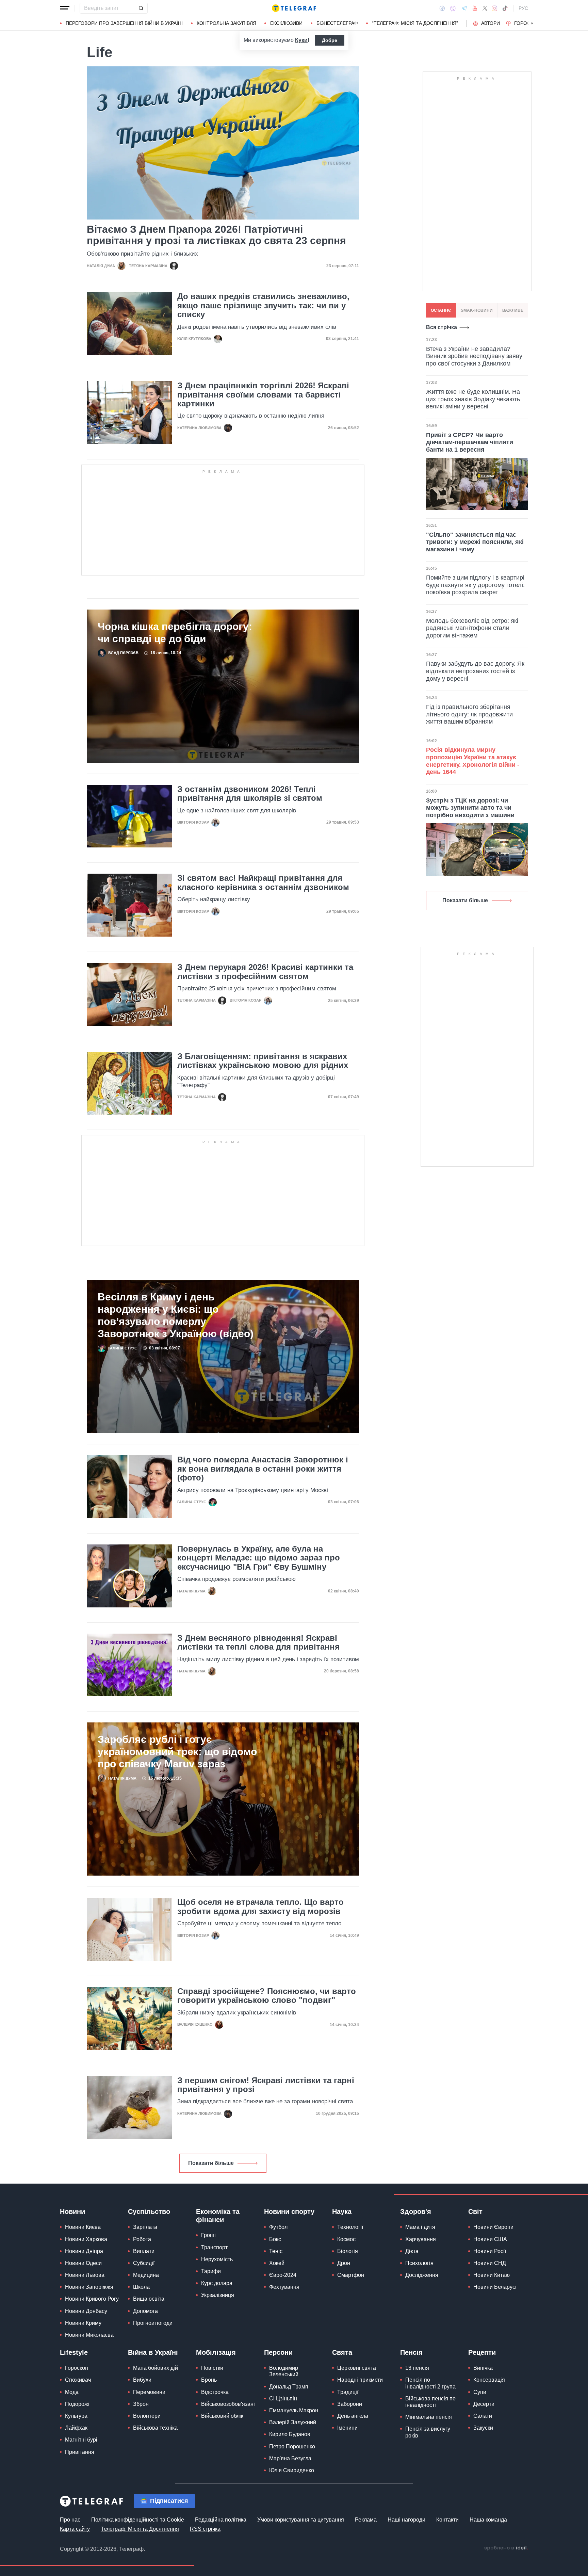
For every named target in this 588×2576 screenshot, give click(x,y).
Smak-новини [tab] (477, 310)
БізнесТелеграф (337, 23)
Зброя (141, 2404)
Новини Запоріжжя (89, 2287)
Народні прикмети (360, 2380)
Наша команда (488, 2520)
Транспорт (214, 2247)
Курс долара (217, 2283)
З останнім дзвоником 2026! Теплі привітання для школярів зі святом (250, 794)
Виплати (144, 2251)
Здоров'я (416, 2212)
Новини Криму (83, 2323)
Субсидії (144, 2263)
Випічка (483, 2368)
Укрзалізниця (218, 2295)
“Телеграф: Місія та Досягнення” (415, 23)
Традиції (348, 2392)
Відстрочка (215, 2392)
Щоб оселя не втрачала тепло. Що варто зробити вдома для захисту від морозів (260, 1907)
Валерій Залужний (293, 2422)
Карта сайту (75, 2529)
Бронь (209, 2380)
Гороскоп (527, 23)
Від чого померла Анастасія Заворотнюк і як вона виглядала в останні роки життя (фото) (263, 1469)
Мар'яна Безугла (290, 2458)
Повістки (212, 2368)
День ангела (353, 2416)
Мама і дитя (420, 2227)
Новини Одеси (83, 2263)
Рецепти (482, 2352)
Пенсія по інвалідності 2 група (430, 2383)
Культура (76, 2416)
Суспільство (149, 2212)
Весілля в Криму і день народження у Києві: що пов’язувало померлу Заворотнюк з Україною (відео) (176, 1315)
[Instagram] (495, 8)
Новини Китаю (492, 2275)
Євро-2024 (283, 2275)
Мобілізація (216, 2352)
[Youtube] (475, 8)
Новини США (490, 2239)
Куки (301, 40)
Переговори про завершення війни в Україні (124, 23)
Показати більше (211, 2163)
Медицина (146, 2275)
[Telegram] (464, 8)
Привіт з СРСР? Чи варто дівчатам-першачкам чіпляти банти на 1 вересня (470, 442)
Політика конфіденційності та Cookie (138, 2520)
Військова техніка (155, 2428)
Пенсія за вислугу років (428, 2432)
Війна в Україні (153, 2352)
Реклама (366, 2520)
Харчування (421, 2239)
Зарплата (145, 2227)
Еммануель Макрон (294, 2410)
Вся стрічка (442, 327)
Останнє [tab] (441, 310)
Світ (475, 2212)
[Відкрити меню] (65, 8)
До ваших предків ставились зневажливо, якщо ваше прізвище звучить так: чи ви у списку (263, 305)
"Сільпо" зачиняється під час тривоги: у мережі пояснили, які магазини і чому (475, 542)
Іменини (347, 2428)
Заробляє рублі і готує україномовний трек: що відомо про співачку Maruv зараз (177, 1752)
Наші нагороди (406, 2520)
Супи (480, 2392)
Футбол (278, 2227)
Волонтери (147, 2416)
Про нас (70, 2520)
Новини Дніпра (84, 2251)
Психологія (419, 2263)
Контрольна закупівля (226, 23)
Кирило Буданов (290, 2434)
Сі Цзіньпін (283, 2399)
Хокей (277, 2263)
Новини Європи (493, 2227)
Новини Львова (85, 2275)
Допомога (145, 2311)
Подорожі (77, 2404)
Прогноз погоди (153, 2323)
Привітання (80, 2452)
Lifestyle (74, 2352)
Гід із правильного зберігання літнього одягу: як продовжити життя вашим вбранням (469, 714)
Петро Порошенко (292, 2447)
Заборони (350, 2404)
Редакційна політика (221, 2520)
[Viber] (453, 8)
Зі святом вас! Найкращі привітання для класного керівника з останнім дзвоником (263, 882)
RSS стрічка (205, 2529)
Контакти (447, 2520)
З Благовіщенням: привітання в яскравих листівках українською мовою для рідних (263, 1061)
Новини (72, 2212)
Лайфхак (76, 2428)
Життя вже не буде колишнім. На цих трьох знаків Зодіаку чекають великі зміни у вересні (473, 399)
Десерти (484, 2404)
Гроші (208, 2235)
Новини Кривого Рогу (92, 2299)
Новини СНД (490, 2263)
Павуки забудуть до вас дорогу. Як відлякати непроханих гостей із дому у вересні (475, 671)
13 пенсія (417, 2368)
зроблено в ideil (506, 2548)
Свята (342, 2352)
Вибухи (142, 2380)
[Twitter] (485, 8)
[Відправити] (141, 8)
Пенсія (411, 2352)
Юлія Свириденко (292, 2470)
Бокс (275, 2239)
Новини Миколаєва (89, 2335)
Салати (483, 2416)
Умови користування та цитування (301, 2520)
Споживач (78, 2380)
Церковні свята (357, 2368)
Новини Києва (83, 2227)
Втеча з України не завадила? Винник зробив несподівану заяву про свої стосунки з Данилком (474, 356)
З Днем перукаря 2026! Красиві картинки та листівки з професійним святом (265, 972)
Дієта (412, 2251)
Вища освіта (149, 2299)
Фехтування (284, 2287)
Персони (278, 2352)
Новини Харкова (86, 2239)
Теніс (276, 2251)
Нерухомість (217, 2259)
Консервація (489, 2380)
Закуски (483, 2428)
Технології (350, 2227)
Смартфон (351, 2275)
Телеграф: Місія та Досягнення (140, 2529)
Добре (330, 40)
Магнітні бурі (81, 2440)
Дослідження (422, 2275)
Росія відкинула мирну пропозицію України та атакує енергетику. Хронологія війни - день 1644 (473, 761)
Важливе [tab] (513, 310)
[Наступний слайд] (532, 23)
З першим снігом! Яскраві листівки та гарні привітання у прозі (266, 2085)
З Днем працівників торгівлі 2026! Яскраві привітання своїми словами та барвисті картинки (263, 395)
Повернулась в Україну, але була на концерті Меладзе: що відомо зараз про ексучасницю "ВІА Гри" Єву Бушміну (259, 1558)
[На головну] (294, 8)
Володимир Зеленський (284, 2371)
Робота (142, 2239)
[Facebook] (442, 8)
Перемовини (149, 2392)
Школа (141, 2287)
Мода (72, 2392)
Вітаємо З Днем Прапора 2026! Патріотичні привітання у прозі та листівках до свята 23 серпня (216, 235)
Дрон (344, 2263)
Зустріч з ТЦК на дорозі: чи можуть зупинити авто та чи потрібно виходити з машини (470, 808)
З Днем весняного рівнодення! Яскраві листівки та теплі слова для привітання (258, 1642)
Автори (491, 23)
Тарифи (211, 2271)
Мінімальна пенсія (429, 2417)
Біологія (348, 2251)
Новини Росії (490, 2251)
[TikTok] (505, 8)
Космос (346, 2239)
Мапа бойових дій (156, 2368)
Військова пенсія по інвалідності (430, 2402)
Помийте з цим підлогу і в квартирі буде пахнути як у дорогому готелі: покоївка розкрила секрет (475, 585)
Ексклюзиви (286, 23)
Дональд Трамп (289, 2387)
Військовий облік (222, 2416)
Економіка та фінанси (218, 2216)
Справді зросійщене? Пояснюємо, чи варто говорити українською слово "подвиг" (267, 1996)
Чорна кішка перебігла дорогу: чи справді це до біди (175, 633)
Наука (342, 2212)
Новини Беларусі (495, 2287)
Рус (523, 8)
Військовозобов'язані (228, 2404)
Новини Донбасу (86, 2311)
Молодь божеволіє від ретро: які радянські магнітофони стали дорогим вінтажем (472, 628)
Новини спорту (289, 2212)
